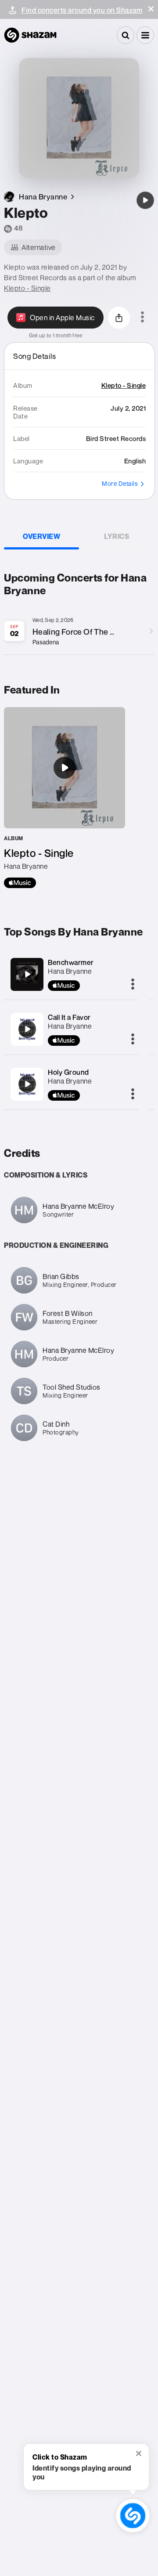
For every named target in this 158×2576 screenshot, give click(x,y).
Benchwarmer (71, 962)
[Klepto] (145, 200)
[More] (133, 985)
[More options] (142, 318)
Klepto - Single (27, 288)
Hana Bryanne (70, 971)
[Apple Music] (20, 883)
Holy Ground (68, 1072)
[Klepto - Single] (65, 798)
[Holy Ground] (27, 1084)
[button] (151, 9)
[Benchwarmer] (27, 974)
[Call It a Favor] (27, 1029)
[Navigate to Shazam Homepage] (30, 35)
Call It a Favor (69, 1017)
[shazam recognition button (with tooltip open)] (133, 2516)
